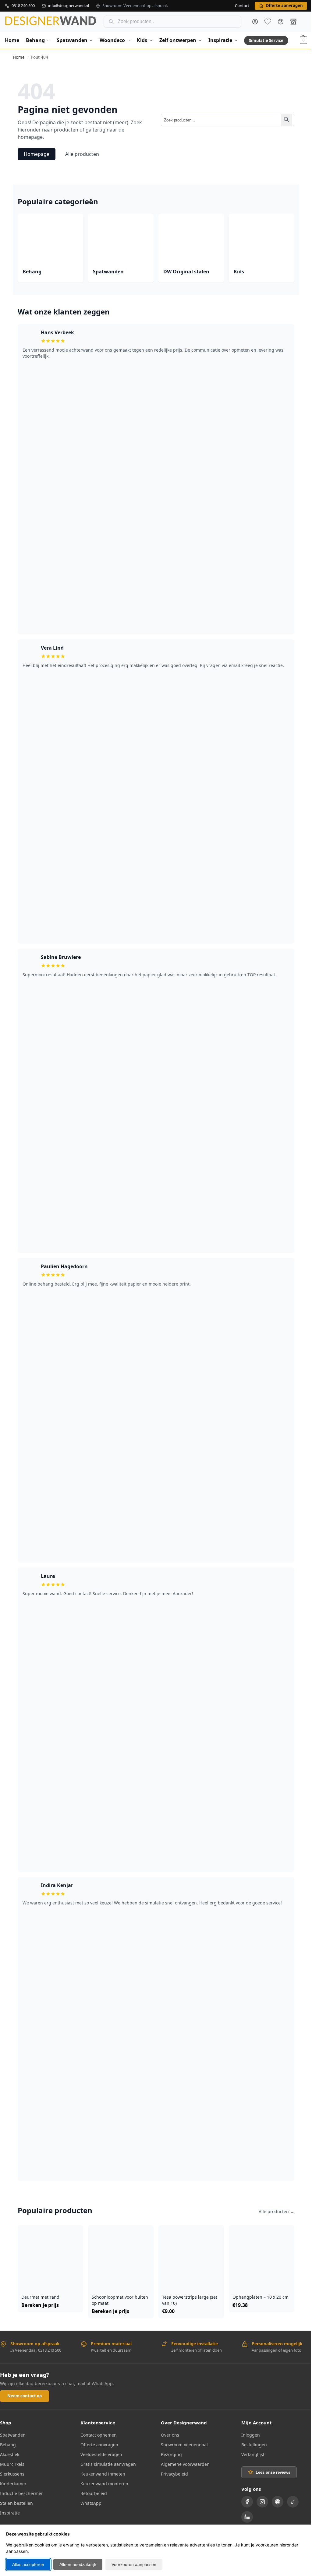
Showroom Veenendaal (184, 2445)
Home (19, 57)
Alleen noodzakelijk (78, 2564)
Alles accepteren (28, 2564)
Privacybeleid (174, 2474)
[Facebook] (247, 2502)
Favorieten (268, 22)
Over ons (170, 2435)
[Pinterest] (278, 2502)
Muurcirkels (12, 2464)
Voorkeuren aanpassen (134, 2564)
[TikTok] (293, 2502)
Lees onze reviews (273, 2472)
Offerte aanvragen (99, 2445)
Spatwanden (13, 2435)
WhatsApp (91, 2503)
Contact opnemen (99, 2435)
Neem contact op (25, 2396)
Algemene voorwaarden (185, 2464)
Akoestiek (10, 2454)
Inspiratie (10, 2513)
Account (255, 22)
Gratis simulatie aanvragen (108, 2464)
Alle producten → (277, 2211)
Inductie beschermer (21, 2493)
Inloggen (251, 2435)
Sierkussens (12, 2474)
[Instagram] (262, 2502)
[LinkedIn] (247, 2517)
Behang (8, 2445)
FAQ (281, 22)
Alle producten (82, 154)
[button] (303, 40)
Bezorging (171, 2454)
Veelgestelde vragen (101, 2454)
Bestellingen (254, 2445)
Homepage (37, 154)
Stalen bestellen (16, 2503)
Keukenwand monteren (104, 2484)
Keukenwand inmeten (103, 2474)
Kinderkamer (13, 2484)
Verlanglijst (253, 2454)
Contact (242, 6)
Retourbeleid (94, 2493)
